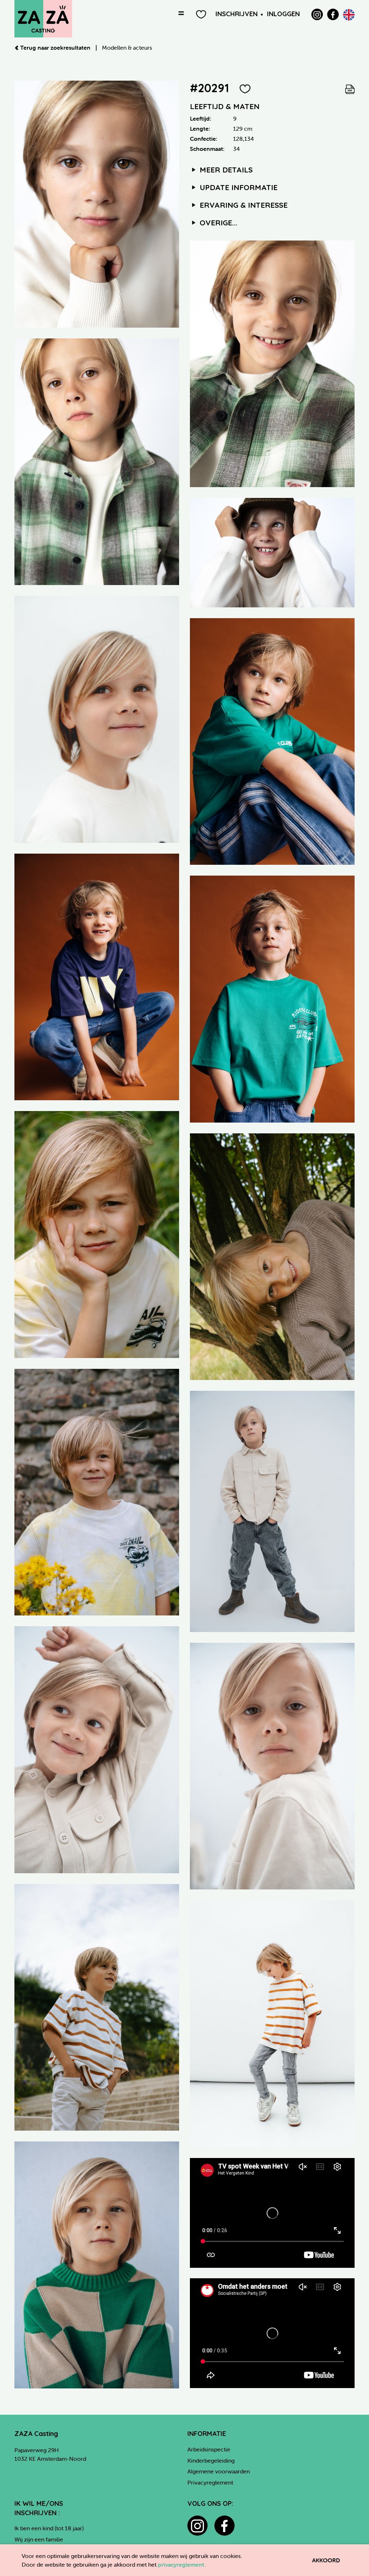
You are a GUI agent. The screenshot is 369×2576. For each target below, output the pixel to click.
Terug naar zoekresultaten (55, 48)
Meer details (225, 170)
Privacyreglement (210, 2482)
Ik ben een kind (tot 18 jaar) (49, 2528)
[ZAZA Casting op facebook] (224, 2526)
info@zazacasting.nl (40, 2476)
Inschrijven (237, 14)
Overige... (217, 222)
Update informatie (237, 187)
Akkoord (326, 2560)
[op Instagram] (317, 14)
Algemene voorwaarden (219, 2471)
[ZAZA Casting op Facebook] (333, 14)
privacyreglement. (182, 2564)
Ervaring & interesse (243, 205)
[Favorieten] (201, 14)
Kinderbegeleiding (211, 2460)
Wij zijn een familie (39, 2539)
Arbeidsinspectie (209, 2449)
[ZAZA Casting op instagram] (197, 2526)
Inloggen (283, 14)
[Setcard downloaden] (350, 88)
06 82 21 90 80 (34, 2467)
